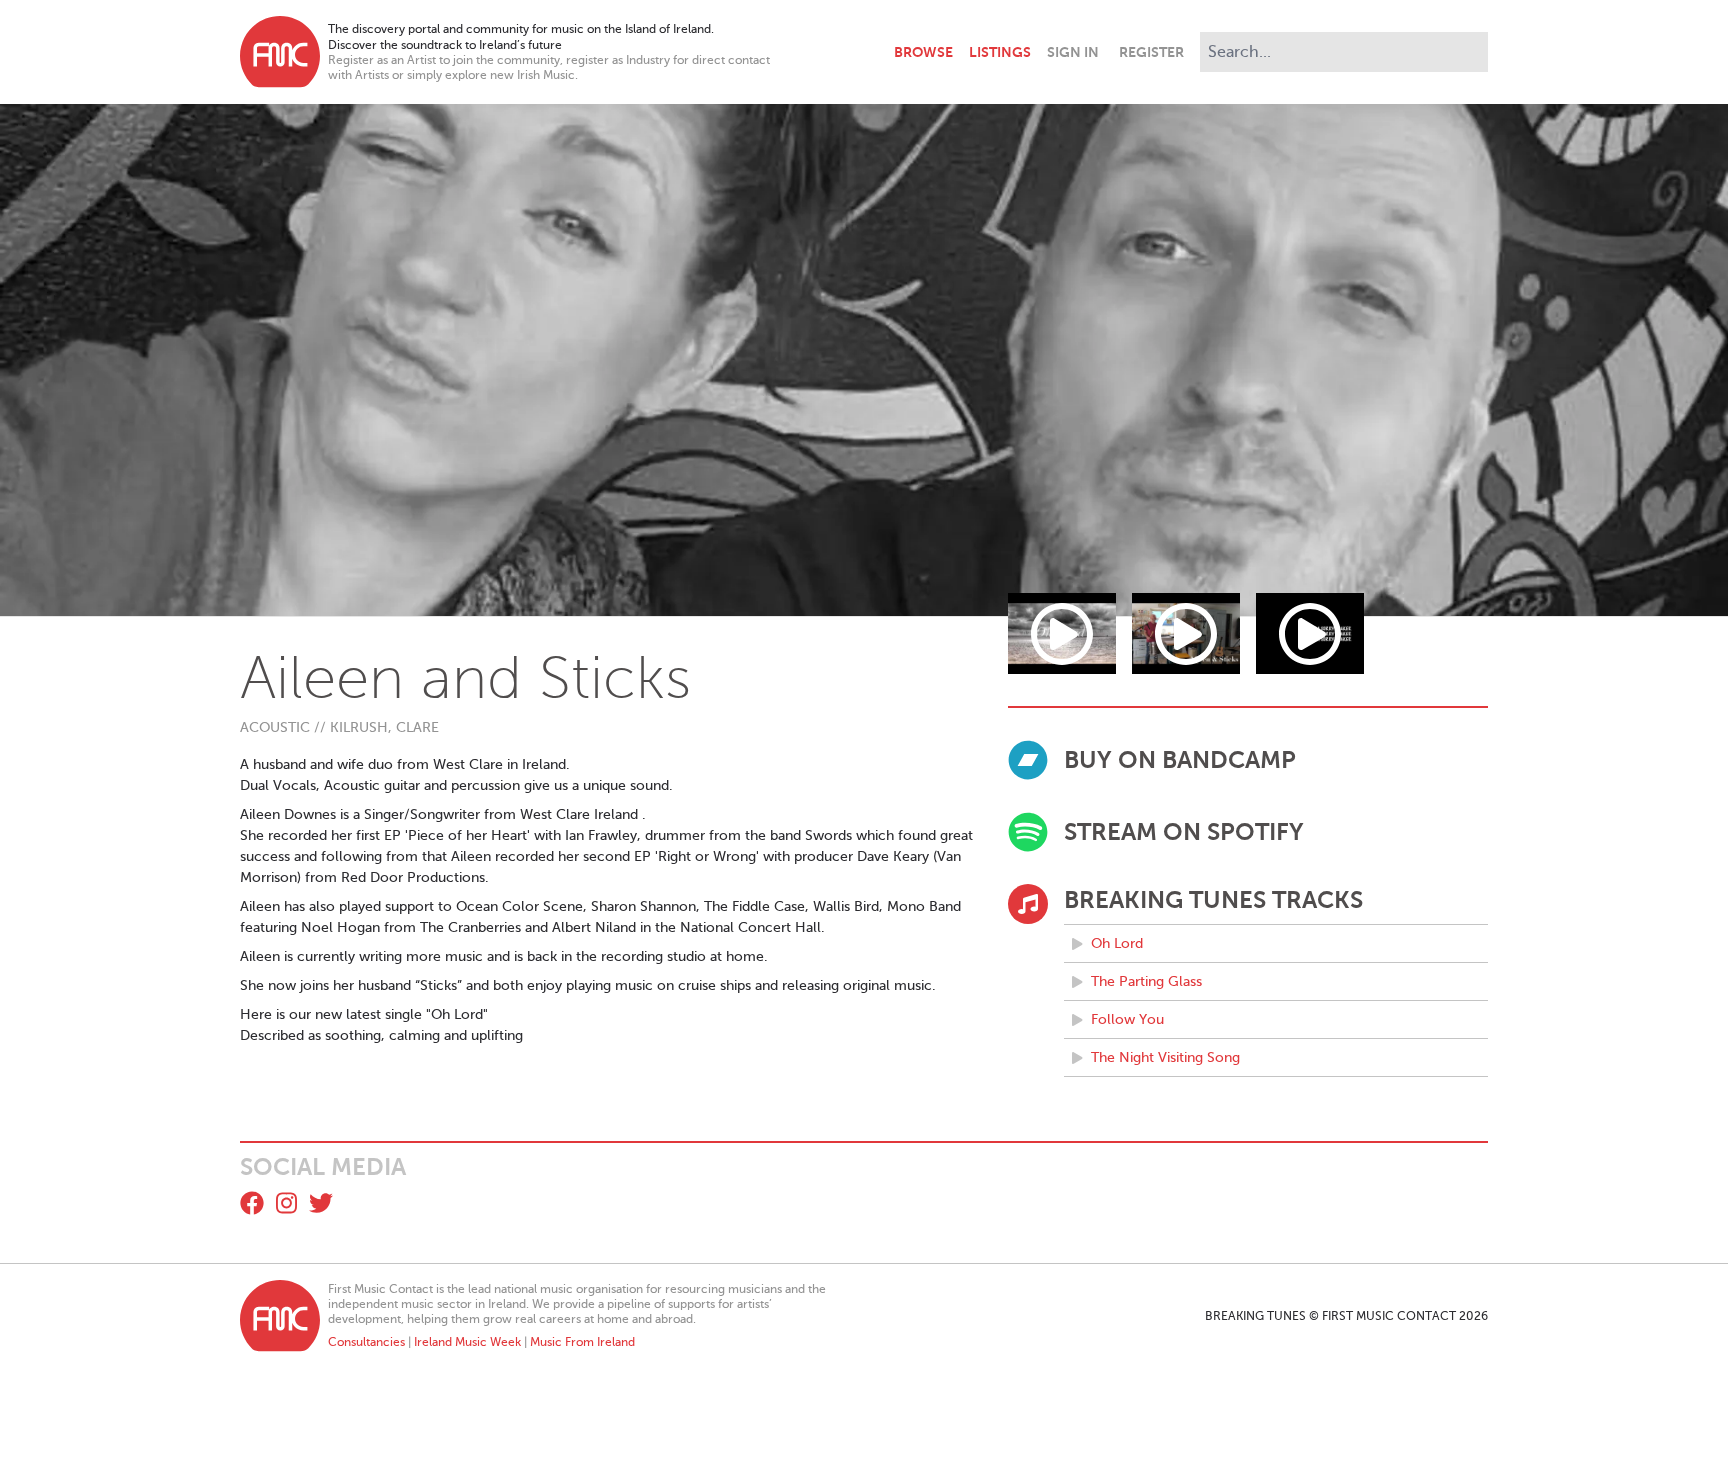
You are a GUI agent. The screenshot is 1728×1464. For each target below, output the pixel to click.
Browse (923, 52)
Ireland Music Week (467, 1342)
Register (1151, 52)
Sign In (1073, 52)
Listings (1000, 52)
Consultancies (366, 1342)
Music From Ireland (582, 1342)
